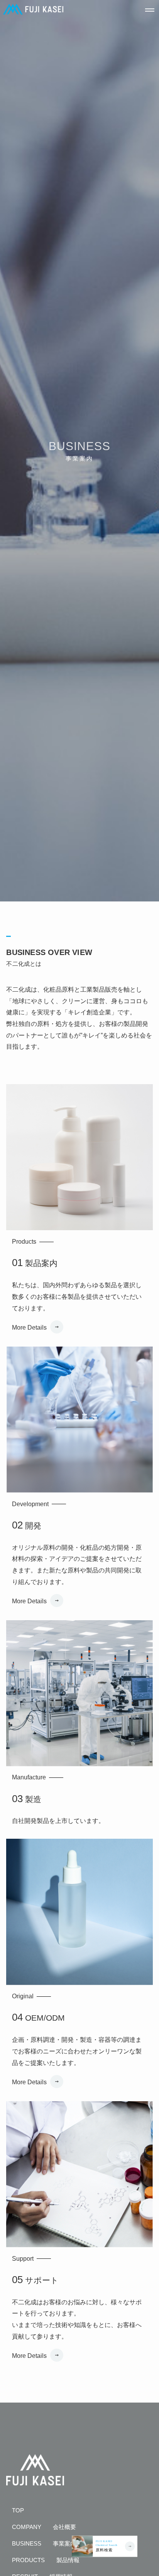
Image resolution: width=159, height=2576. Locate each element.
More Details (29, 1327)
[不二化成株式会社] (33, 9)
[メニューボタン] (150, 9)
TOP (18, 2510)
